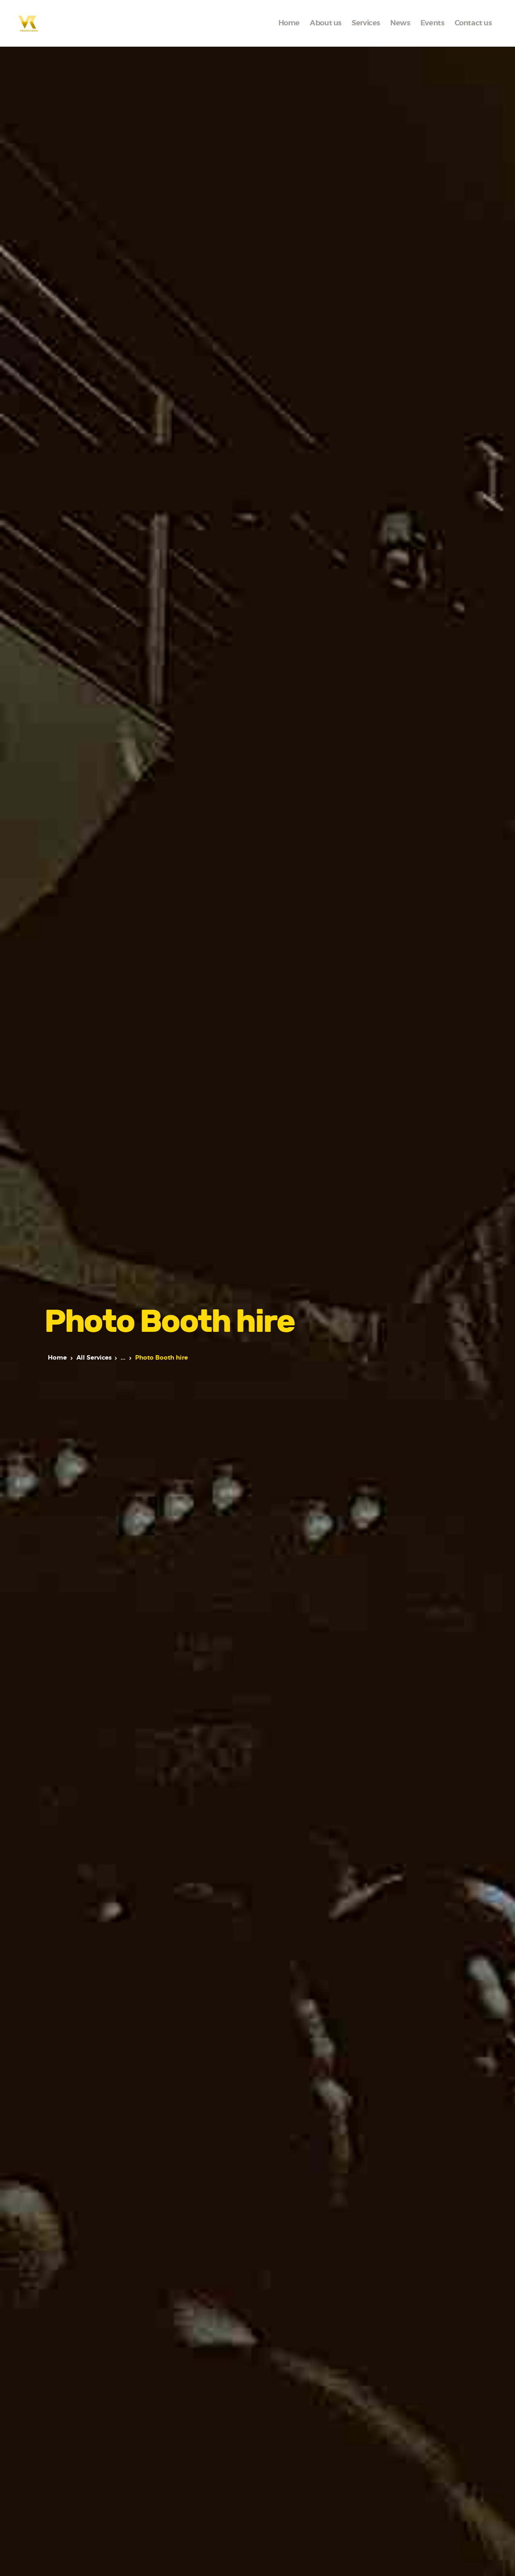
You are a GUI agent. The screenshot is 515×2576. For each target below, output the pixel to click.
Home (57, 1358)
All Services (94, 1358)
